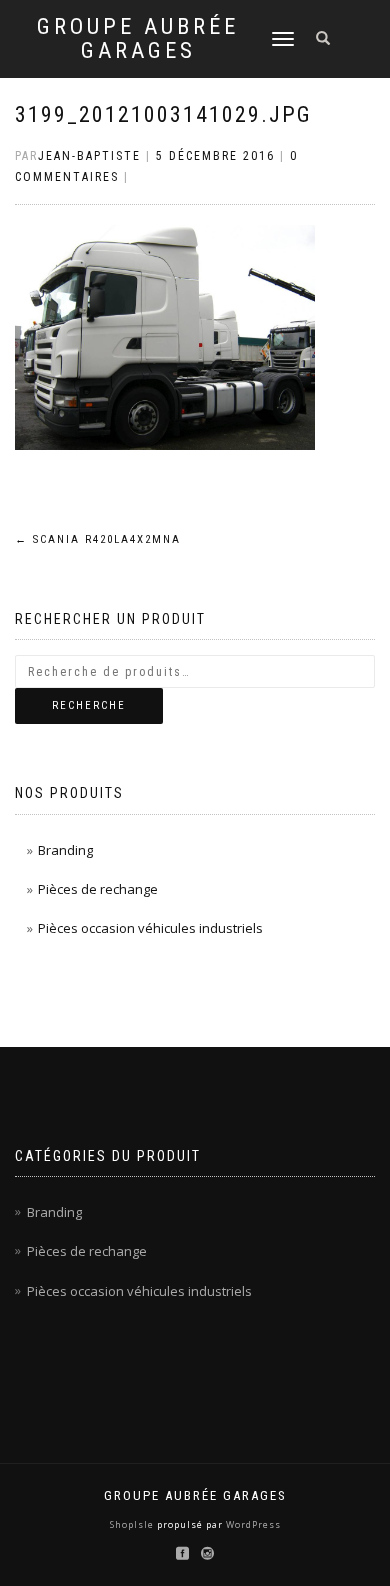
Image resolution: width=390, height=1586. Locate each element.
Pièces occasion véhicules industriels (150, 928)
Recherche (89, 705)
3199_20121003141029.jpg (163, 114)
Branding (65, 850)
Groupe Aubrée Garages (138, 39)
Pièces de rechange (98, 889)
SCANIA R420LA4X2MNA (98, 539)
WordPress (252, 1524)
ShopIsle (133, 1524)
